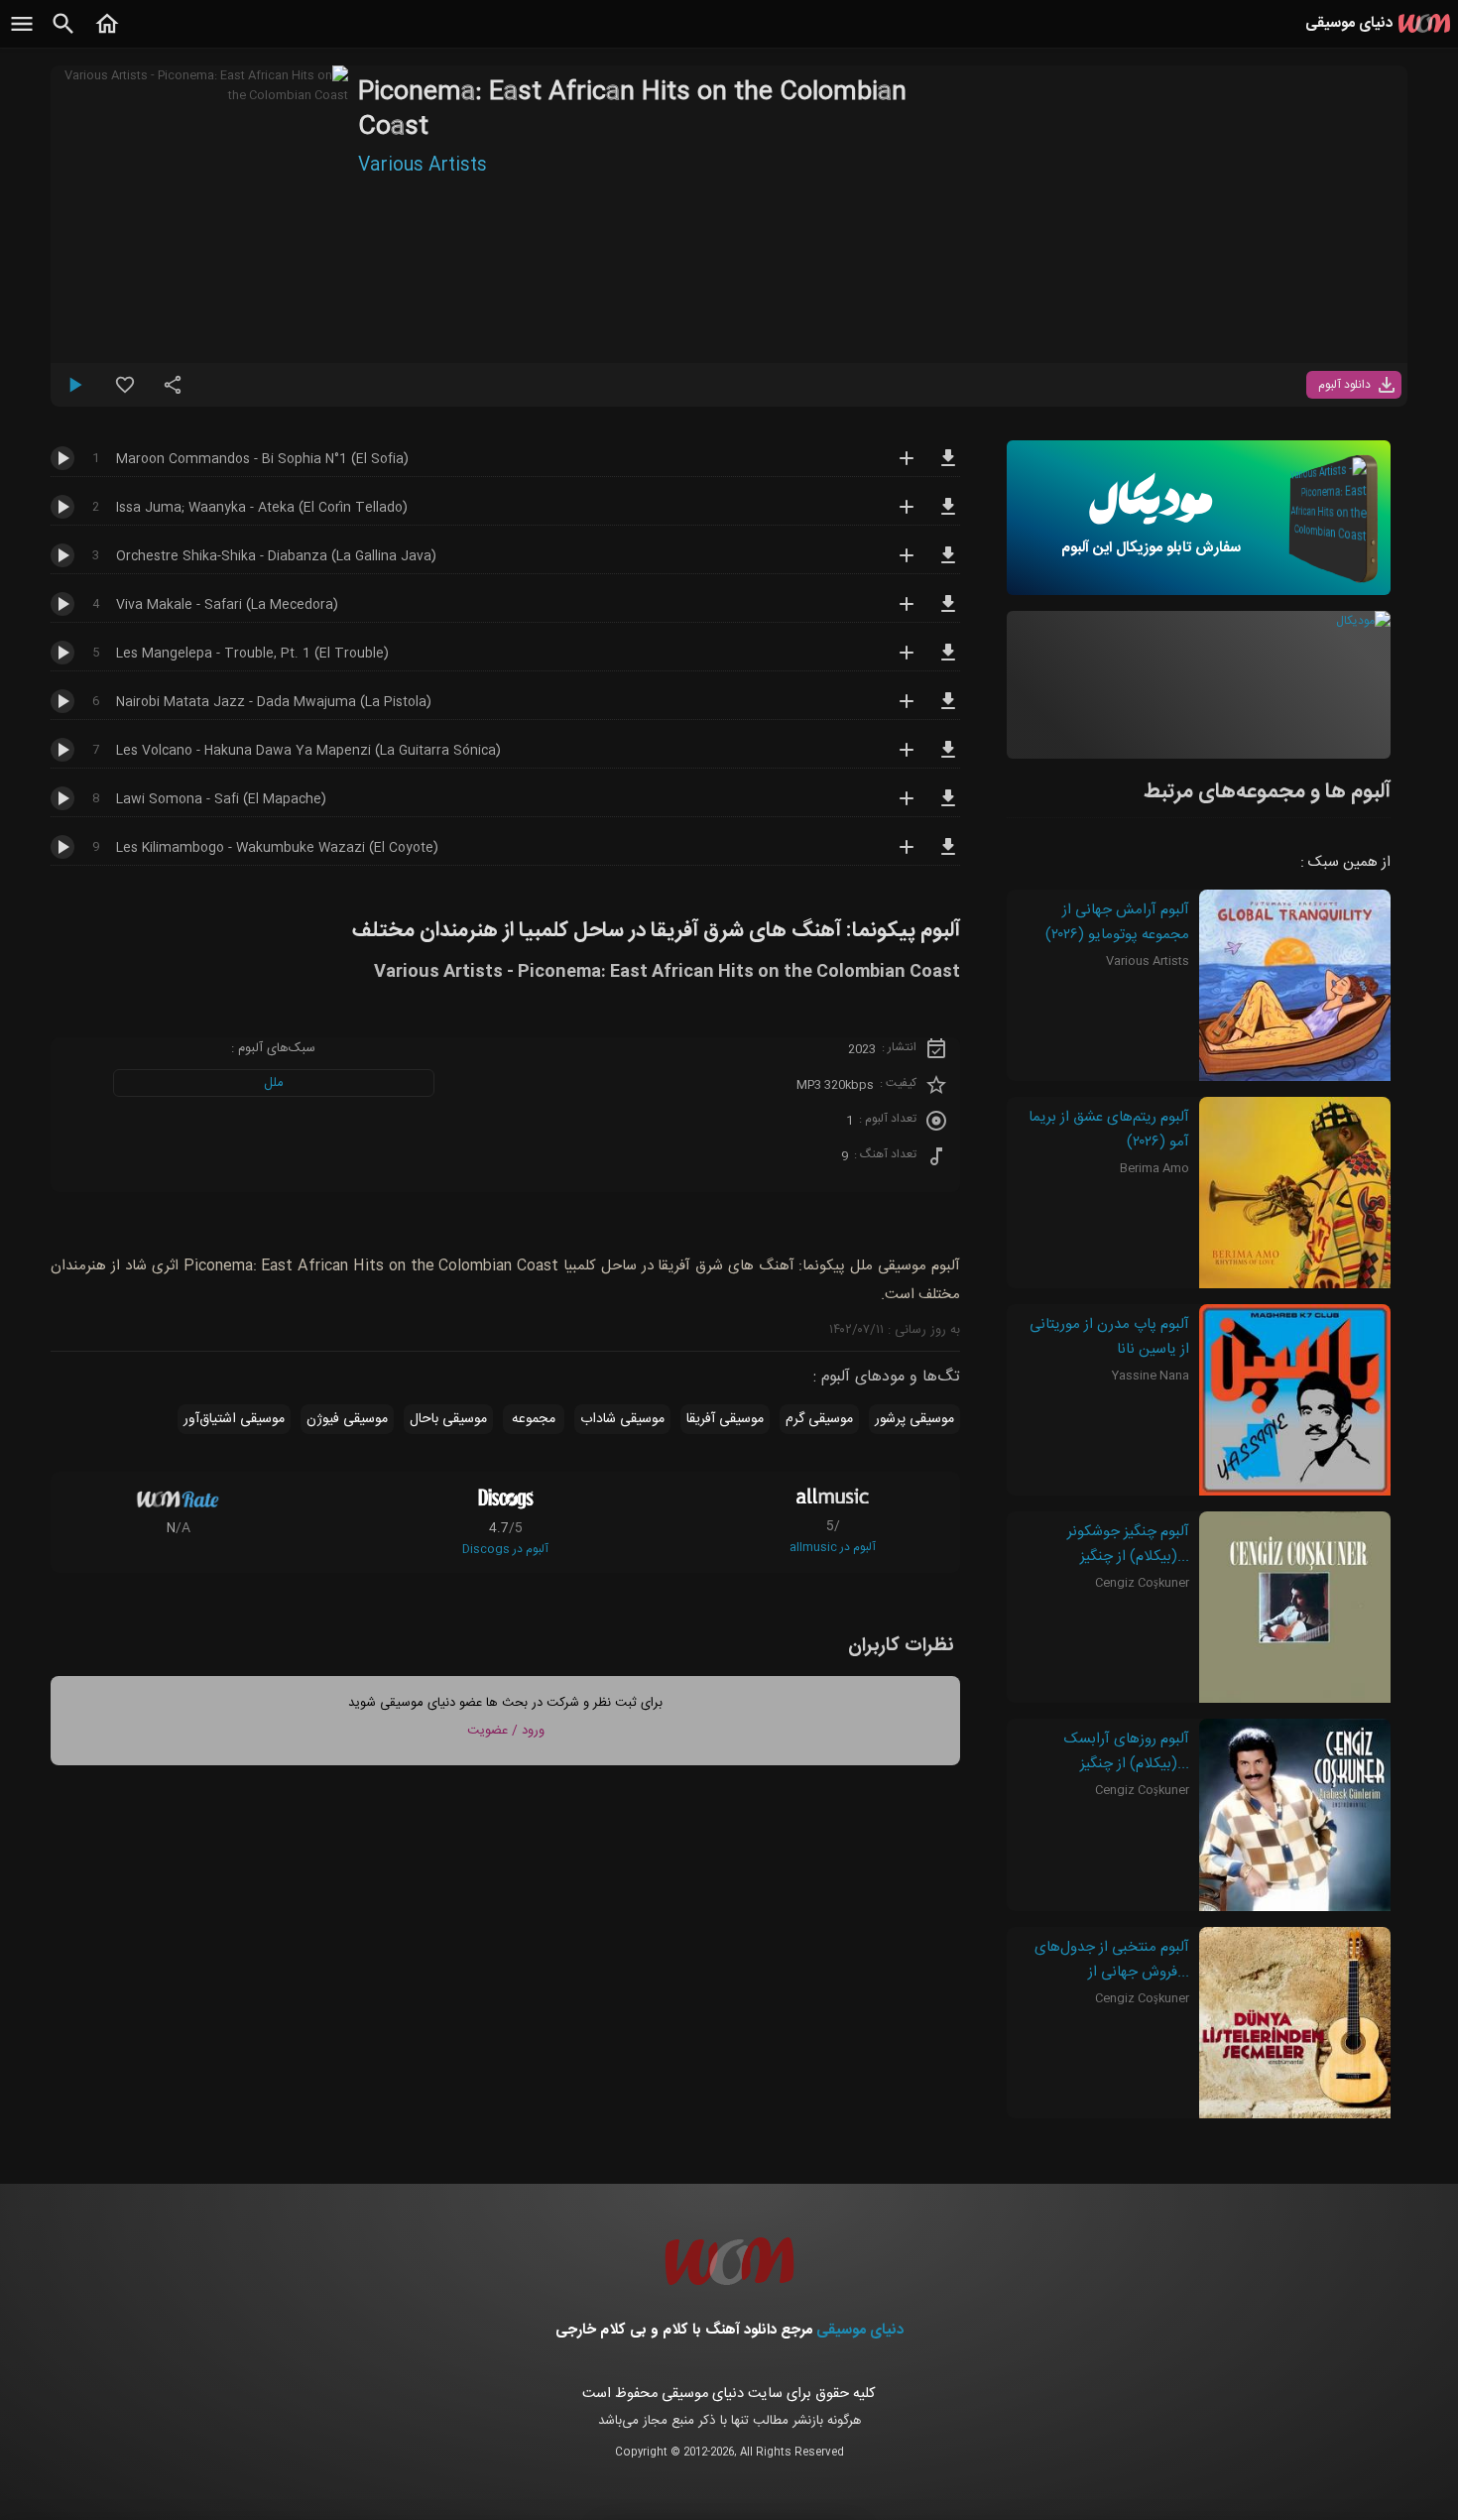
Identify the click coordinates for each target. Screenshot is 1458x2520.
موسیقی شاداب (622, 1419)
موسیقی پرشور (914, 1419)
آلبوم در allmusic (833, 1547)
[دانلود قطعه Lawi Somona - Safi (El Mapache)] (948, 807)
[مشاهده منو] (22, 35)
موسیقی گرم (819, 1419)
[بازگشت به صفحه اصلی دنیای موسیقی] (107, 35)
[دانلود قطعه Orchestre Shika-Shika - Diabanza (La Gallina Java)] (948, 564)
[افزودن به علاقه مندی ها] (125, 393)
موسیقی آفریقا (725, 1419)
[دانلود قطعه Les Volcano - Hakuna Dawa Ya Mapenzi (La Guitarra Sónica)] (948, 759)
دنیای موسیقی (860, 2330)
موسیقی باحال (448, 1419)
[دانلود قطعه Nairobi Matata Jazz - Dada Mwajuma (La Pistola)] (948, 710)
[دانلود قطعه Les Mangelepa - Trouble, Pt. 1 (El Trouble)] (948, 661)
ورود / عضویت (506, 1731)
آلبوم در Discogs (505, 1549)
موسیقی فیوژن (347, 1419)
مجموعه (534, 1419)
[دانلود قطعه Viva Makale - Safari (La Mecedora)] (948, 613)
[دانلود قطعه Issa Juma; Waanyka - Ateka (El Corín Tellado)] (948, 516)
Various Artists (423, 166)
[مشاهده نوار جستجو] (63, 35)
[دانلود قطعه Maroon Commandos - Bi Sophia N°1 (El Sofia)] (948, 467)
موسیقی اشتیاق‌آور (234, 1419)
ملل (274, 1083)
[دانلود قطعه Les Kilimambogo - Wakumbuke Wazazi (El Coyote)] (948, 856)
